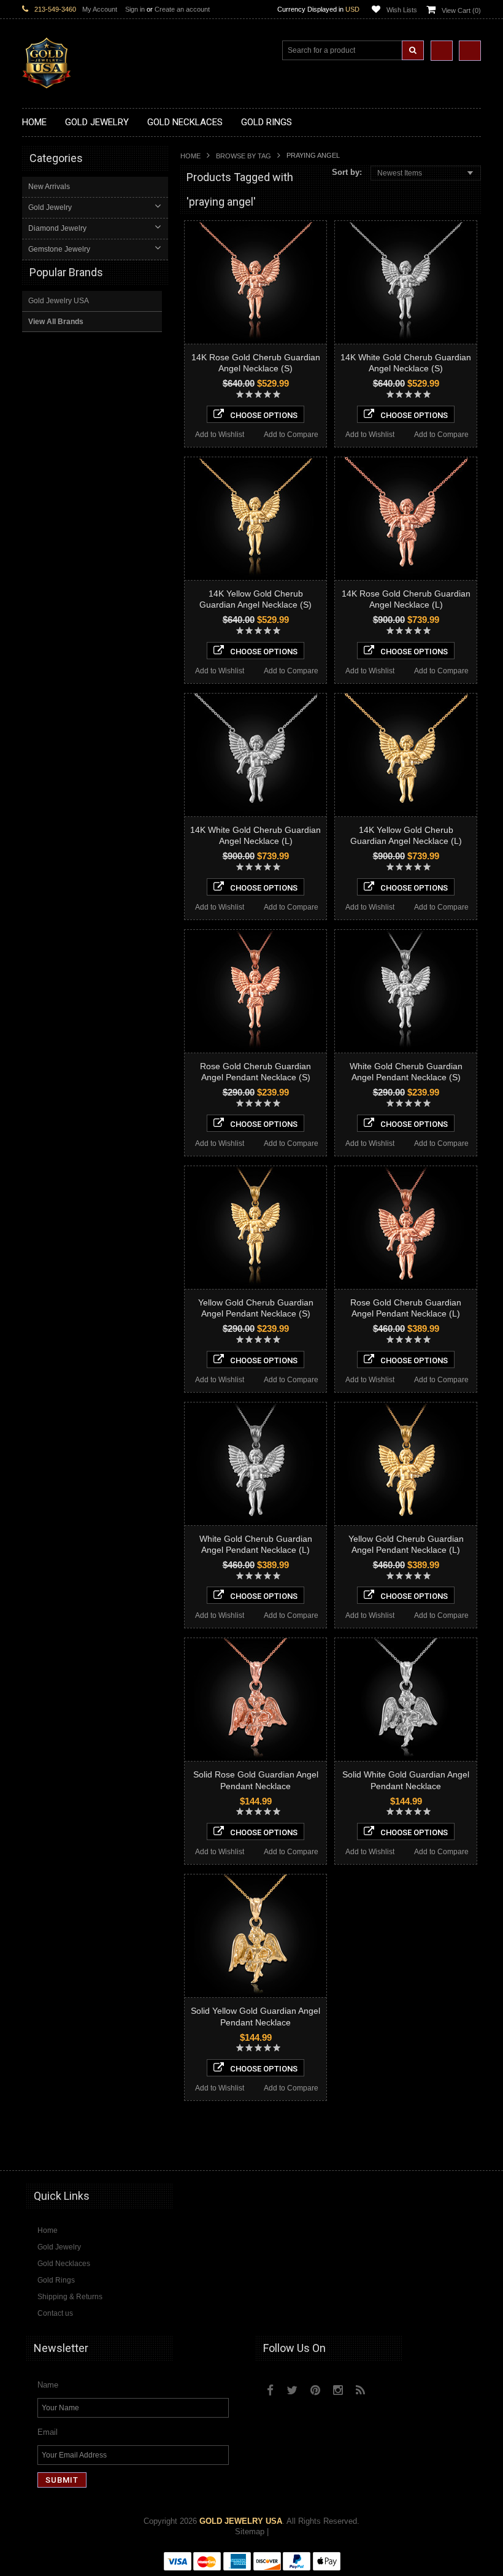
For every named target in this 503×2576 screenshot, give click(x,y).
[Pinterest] (315, 2390)
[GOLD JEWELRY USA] (47, 81)
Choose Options (264, 415)
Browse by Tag (244, 156)
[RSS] (360, 2390)
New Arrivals (49, 187)
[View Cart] (470, 51)
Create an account (182, 9)
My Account (100, 9)
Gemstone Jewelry (59, 249)
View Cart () (461, 10)
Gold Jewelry (50, 207)
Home (190, 156)
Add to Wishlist (220, 435)
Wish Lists (402, 10)
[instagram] (387, 2387)
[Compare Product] (442, 51)
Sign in (135, 9)
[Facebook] (270, 2390)
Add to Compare (291, 435)
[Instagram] (338, 2390)
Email (48, 2432)
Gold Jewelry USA (59, 301)
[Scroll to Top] (466, 2149)
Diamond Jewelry (57, 228)
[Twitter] (292, 2390)
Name (48, 2385)
